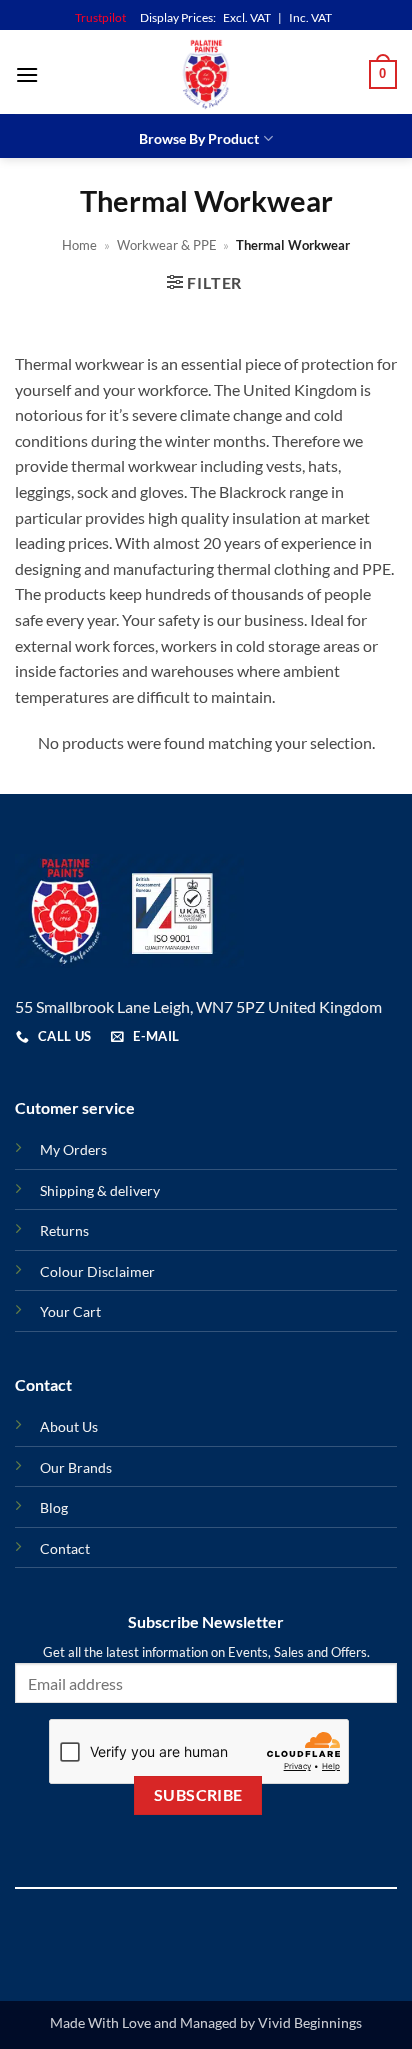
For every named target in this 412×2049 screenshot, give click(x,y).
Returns (64, 1230)
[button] (27, 74)
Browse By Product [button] (199, 138)
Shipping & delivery (100, 1190)
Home (79, 245)
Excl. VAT (247, 17)
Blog (54, 1507)
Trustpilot (100, 17)
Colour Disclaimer (97, 1271)
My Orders (73, 1149)
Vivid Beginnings (310, 2022)
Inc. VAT (310, 17)
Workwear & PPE (167, 245)
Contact (65, 1548)
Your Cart (70, 1311)
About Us (69, 1426)
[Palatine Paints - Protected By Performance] (206, 74)
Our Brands (76, 1467)
